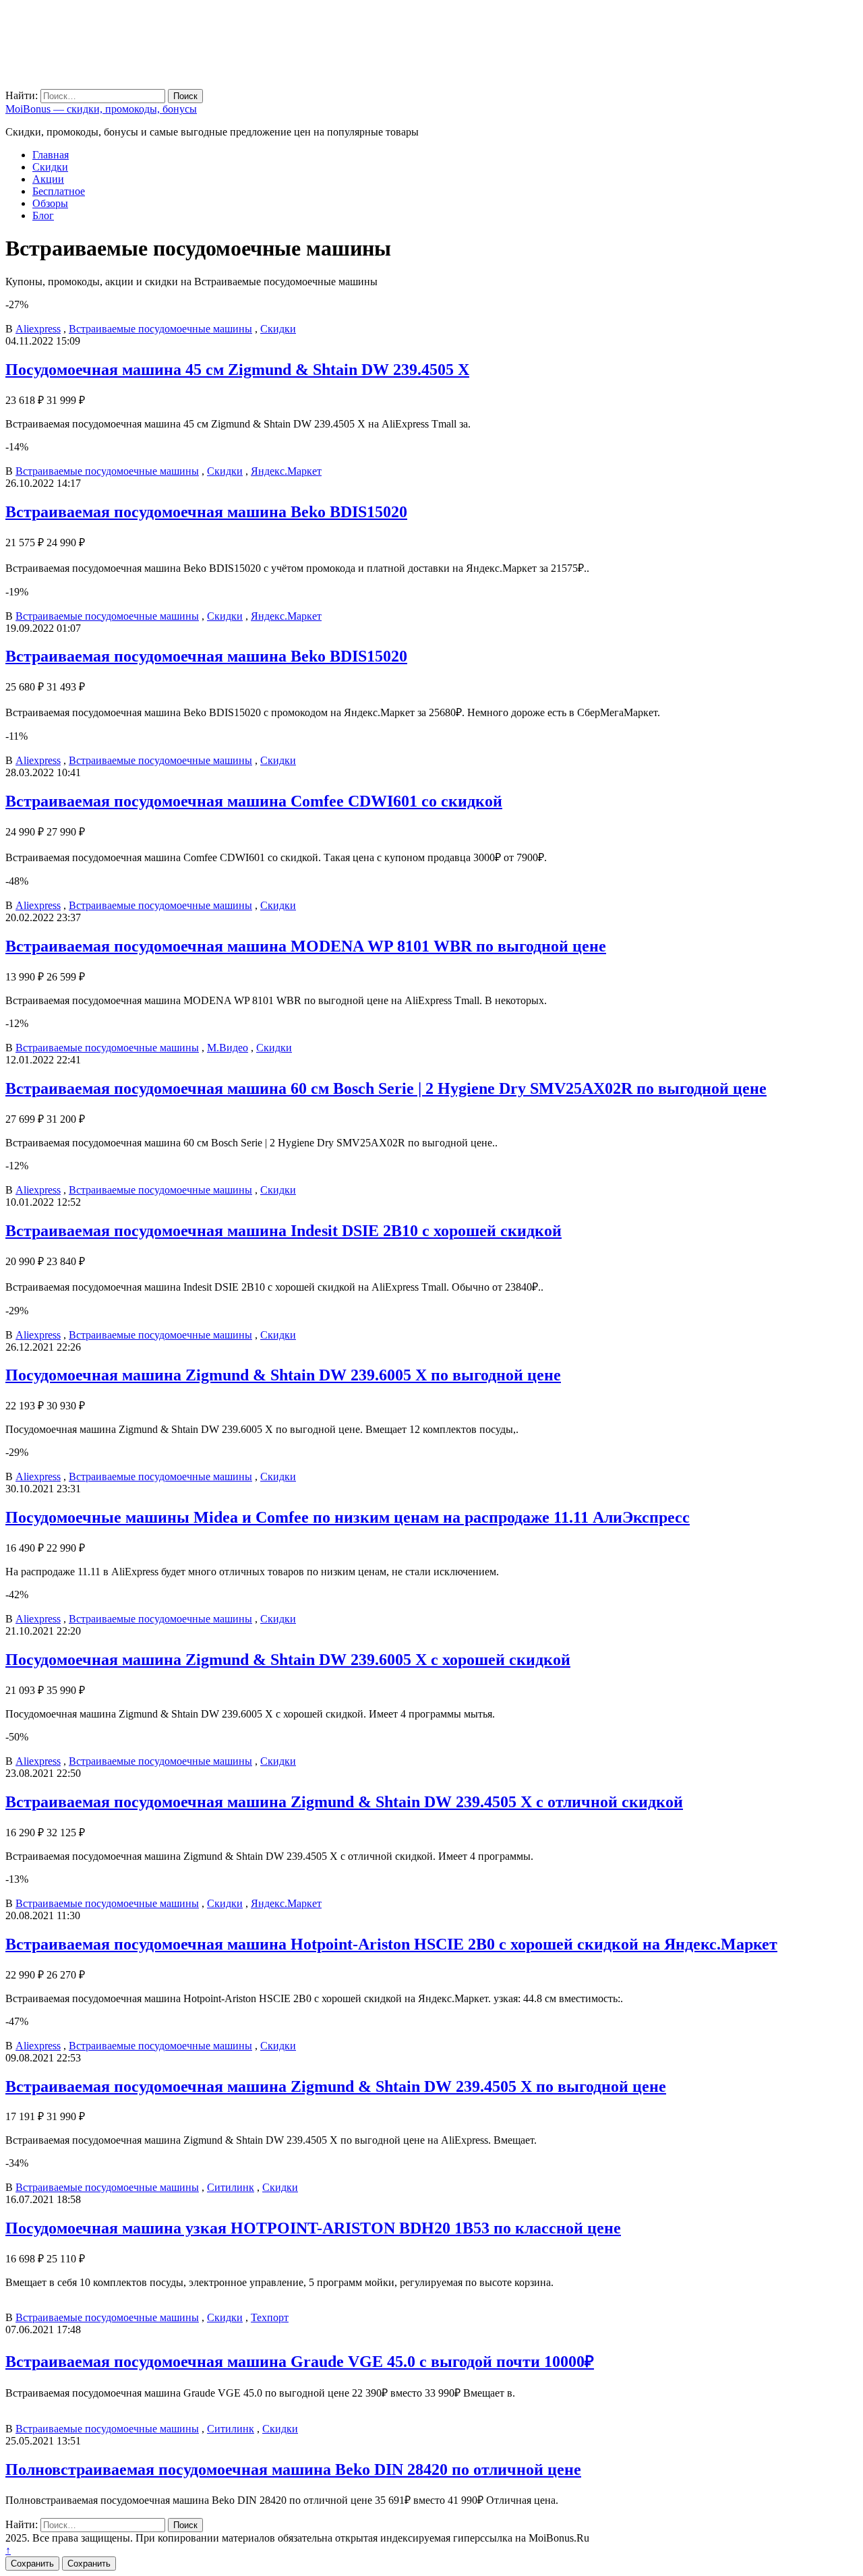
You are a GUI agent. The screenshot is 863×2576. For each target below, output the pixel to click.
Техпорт (270, 2317)
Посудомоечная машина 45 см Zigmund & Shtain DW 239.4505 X (237, 370)
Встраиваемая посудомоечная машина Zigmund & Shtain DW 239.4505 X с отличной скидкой (344, 1802)
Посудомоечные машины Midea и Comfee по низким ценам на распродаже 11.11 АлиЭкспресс (348, 1517)
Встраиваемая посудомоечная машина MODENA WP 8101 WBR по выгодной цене (306, 946)
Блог (43, 215)
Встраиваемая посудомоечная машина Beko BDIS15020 (206, 512)
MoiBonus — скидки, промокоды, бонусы (101, 109)
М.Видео (228, 1048)
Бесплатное (59, 191)
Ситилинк (231, 2187)
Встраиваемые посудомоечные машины (160, 329)
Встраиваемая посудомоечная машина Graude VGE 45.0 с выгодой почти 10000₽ (300, 2362)
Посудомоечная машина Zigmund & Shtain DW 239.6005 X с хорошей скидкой (288, 1660)
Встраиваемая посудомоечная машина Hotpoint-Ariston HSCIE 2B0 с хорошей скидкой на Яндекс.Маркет (391, 1944)
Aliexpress (38, 329)
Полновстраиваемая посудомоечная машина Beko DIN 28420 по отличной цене (293, 2469)
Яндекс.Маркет (286, 471)
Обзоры (50, 203)
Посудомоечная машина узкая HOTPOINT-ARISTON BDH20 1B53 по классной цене (313, 2228)
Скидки (50, 167)
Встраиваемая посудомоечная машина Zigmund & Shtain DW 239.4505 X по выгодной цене (336, 2086)
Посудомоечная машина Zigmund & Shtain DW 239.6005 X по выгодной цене (283, 1375)
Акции (48, 179)
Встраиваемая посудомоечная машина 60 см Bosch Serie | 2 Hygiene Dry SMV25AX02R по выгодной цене (386, 1088)
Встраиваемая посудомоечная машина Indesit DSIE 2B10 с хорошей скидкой (284, 1231)
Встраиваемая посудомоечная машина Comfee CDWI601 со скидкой (254, 801)
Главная (51, 155)
